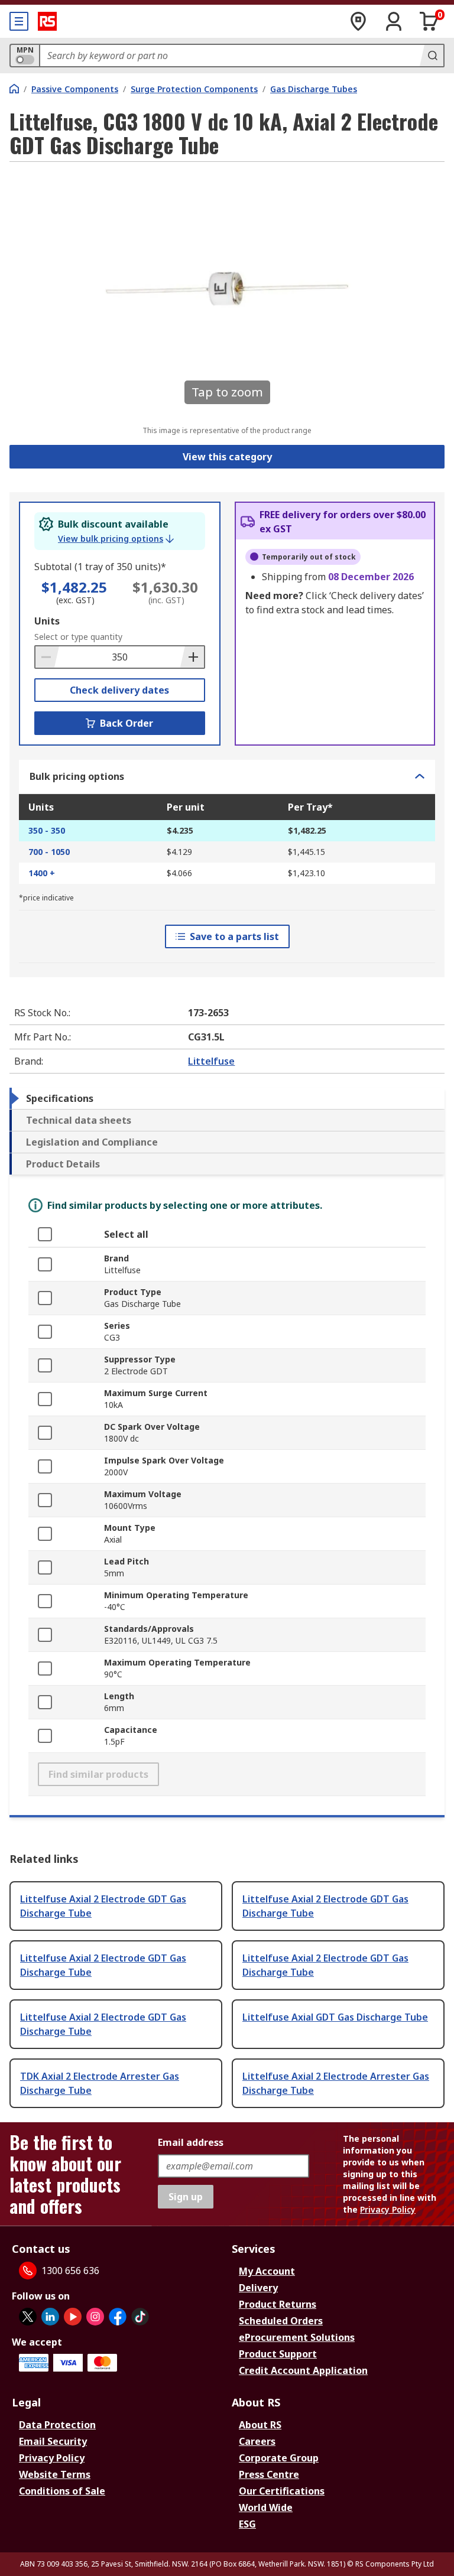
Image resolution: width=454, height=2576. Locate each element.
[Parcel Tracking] (358, 21)
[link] (116, 539)
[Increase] (192, 657)
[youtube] (73, 2317)
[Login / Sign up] (394, 21)
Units (47, 621)
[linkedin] (50, 2317)
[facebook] (118, 2317)
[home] (14, 89)
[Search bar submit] (432, 56)
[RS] (47, 21)
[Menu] (19, 21)
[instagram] (95, 2317)
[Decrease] (47, 657)
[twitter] (28, 2317)
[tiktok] (140, 2317)
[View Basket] (429, 21)
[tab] (227, 1098)
